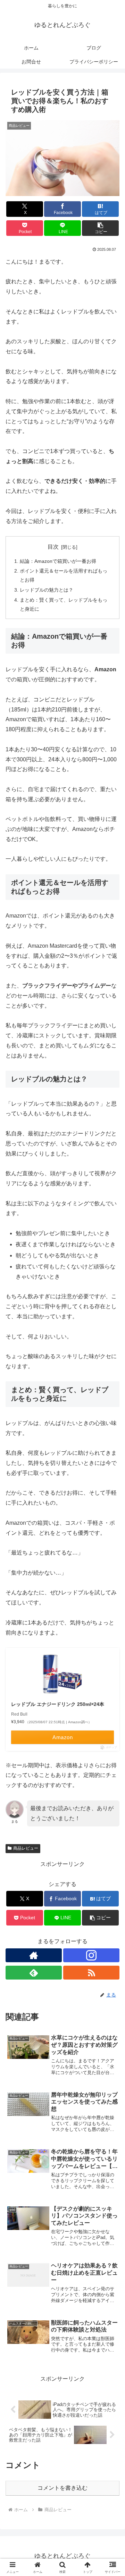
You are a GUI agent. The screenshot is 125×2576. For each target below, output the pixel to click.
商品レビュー (26, 1848)
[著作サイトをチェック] (34, 1955)
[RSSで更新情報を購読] (91, 1973)
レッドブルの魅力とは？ (47, 590)
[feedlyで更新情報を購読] (34, 1973)
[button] (101, 228)
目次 (53, 547)
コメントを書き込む (62, 2488)
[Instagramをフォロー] (91, 1955)
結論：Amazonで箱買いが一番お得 (58, 561)
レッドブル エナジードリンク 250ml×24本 (58, 1704)
